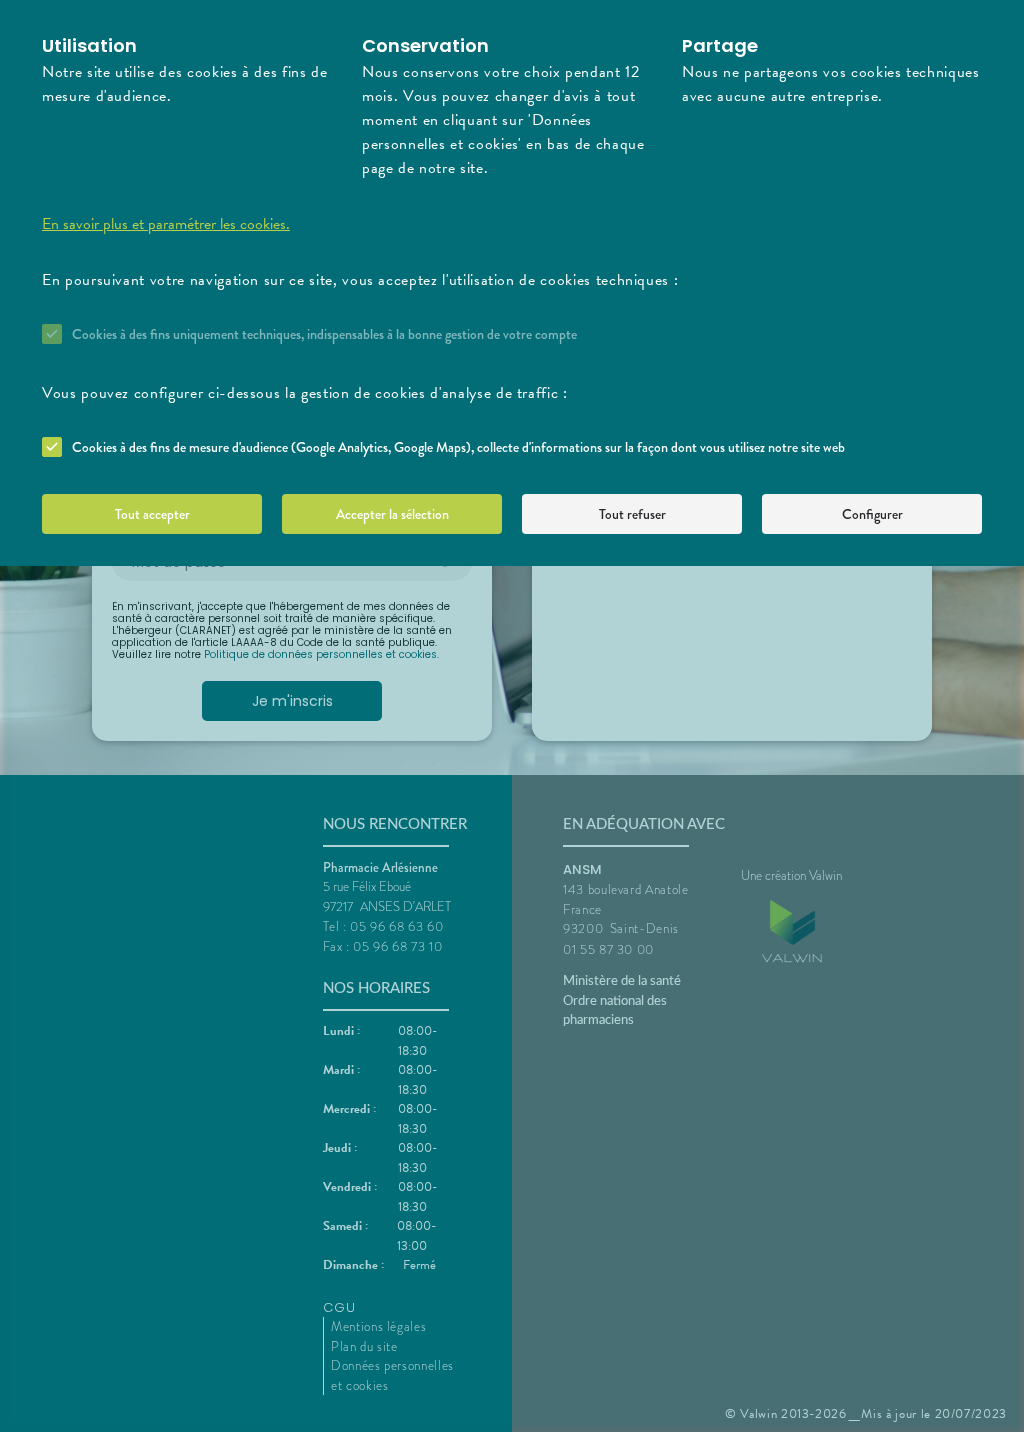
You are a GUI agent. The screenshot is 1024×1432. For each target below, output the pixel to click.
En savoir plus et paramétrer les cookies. (166, 224)
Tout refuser (632, 514)
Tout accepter (152, 514)
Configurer (872, 514)
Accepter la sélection (392, 514)
